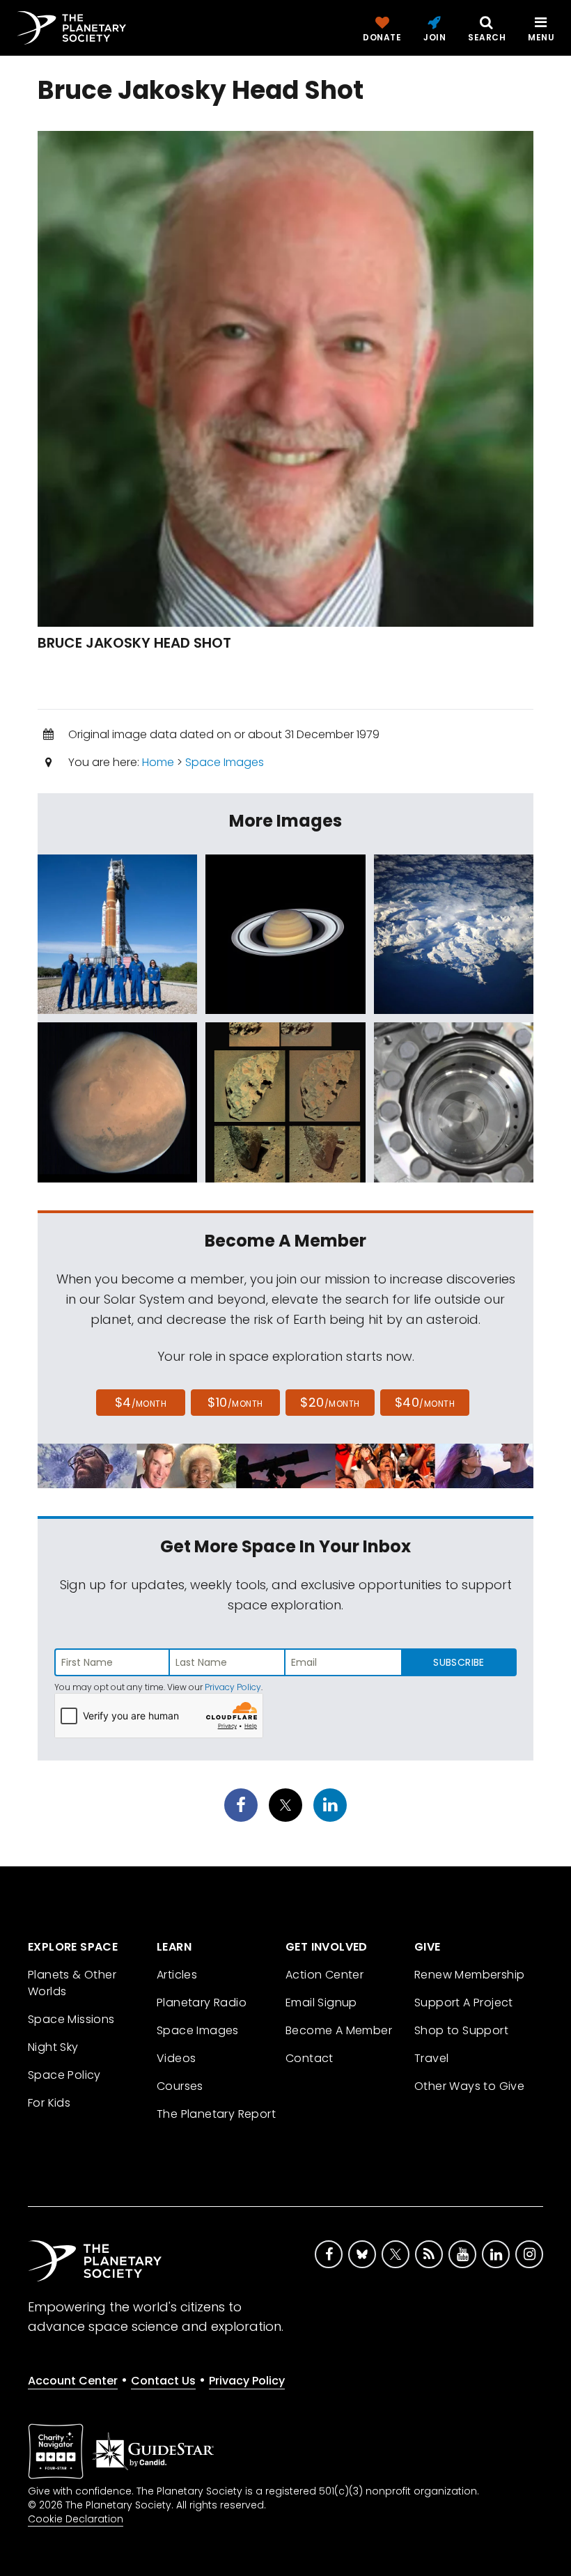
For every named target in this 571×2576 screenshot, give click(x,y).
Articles (177, 1975)
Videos (176, 2058)
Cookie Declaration (76, 2519)
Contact (310, 2058)
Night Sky (53, 2047)
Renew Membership (469, 1975)
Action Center (324, 1975)
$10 (235, 1402)
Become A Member (339, 2030)
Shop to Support (461, 2030)
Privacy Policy (233, 1687)
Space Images (225, 762)
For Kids (49, 2103)
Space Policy (64, 2075)
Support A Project (464, 2003)
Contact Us (163, 2381)
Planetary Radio (202, 2003)
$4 (141, 1402)
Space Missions (71, 2019)
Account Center (73, 2381)
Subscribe (459, 1662)
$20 (330, 1402)
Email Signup (321, 2003)
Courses (180, 2086)
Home (158, 762)
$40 (425, 1402)
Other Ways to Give (469, 2086)
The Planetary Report (216, 2114)
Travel (431, 2058)
